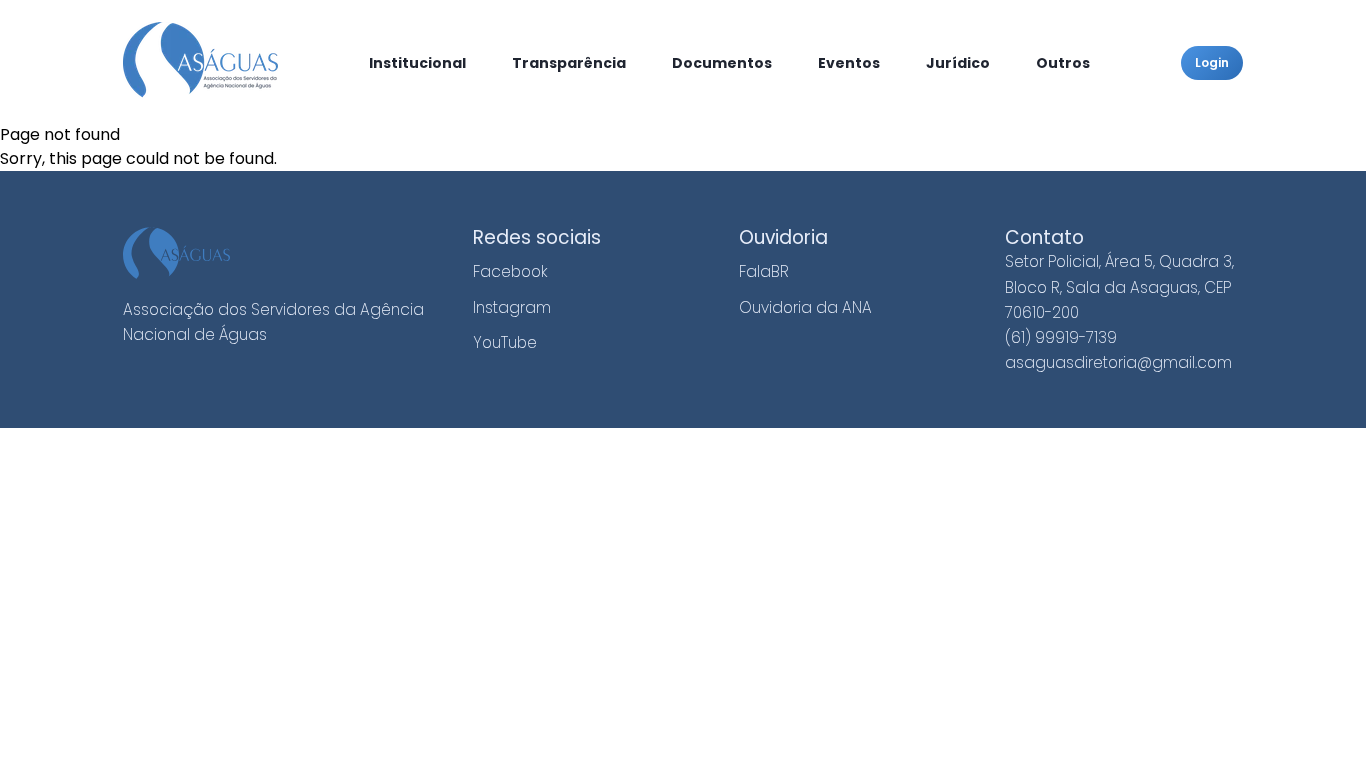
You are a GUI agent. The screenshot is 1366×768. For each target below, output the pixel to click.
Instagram (512, 307)
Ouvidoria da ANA (805, 307)
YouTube (505, 342)
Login (1212, 62)
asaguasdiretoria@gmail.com (1118, 362)
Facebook (510, 271)
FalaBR (764, 271)
